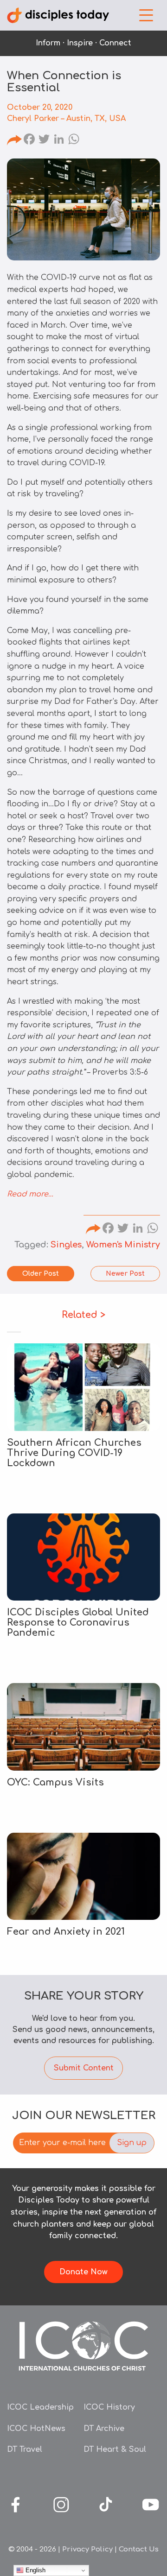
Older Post (41, 1274)
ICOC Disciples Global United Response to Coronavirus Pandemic (78, 1623)
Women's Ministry (123, 1245)
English (35, 2570)
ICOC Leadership (40, 2407)
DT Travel (25, 2449)
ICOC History (109, 2407)
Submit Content (84, 2068)
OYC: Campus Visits (55, 1782)
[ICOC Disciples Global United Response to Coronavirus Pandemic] (83, 1557)
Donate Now (83, 2272)
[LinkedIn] (59, 140)
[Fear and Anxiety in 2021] (83, 1877)
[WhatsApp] (74, 140)
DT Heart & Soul (115, 2449)
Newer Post (125, 1274)
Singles (66, 1245)
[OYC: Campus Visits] (83, 1727)
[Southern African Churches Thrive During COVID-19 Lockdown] (83, 1387)
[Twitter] (44, 140)
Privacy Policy (87, 2549)
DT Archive (104, 2429)
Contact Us (139, 2549)
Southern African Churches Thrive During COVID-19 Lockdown (74, 1453)
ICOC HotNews (36, 2429)
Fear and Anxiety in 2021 (66, 1932)
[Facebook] (29, 140)
